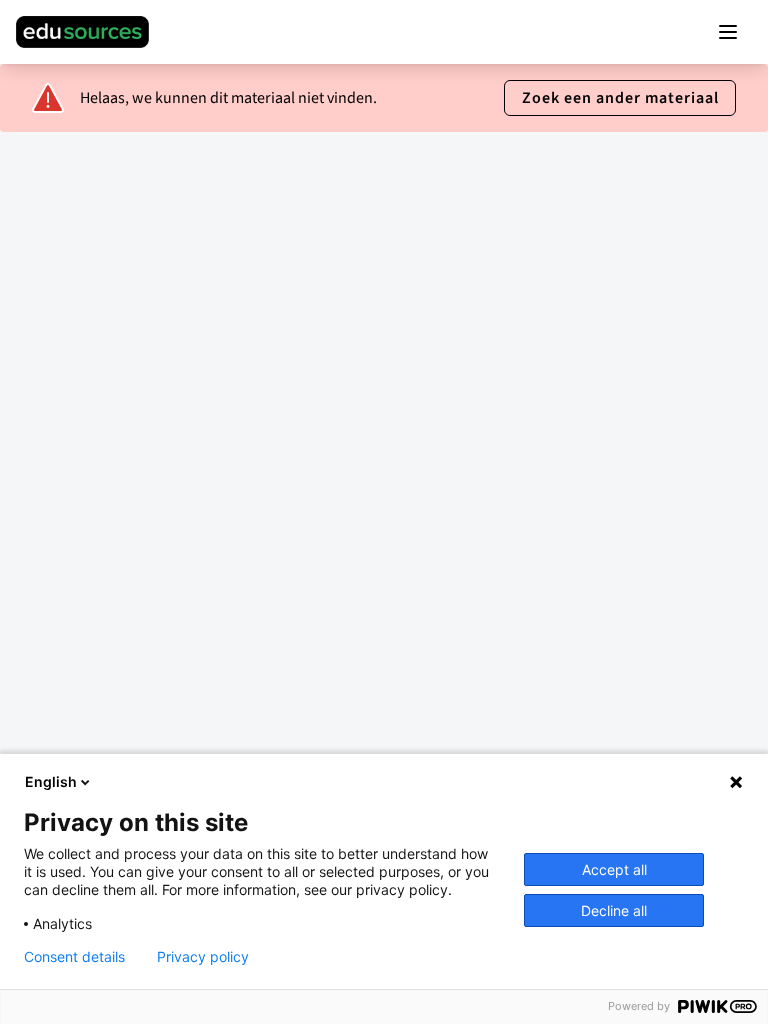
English (51, 781)
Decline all (614, 910)
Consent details (74, 957)
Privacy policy (203, 957)
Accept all (614, 869)
